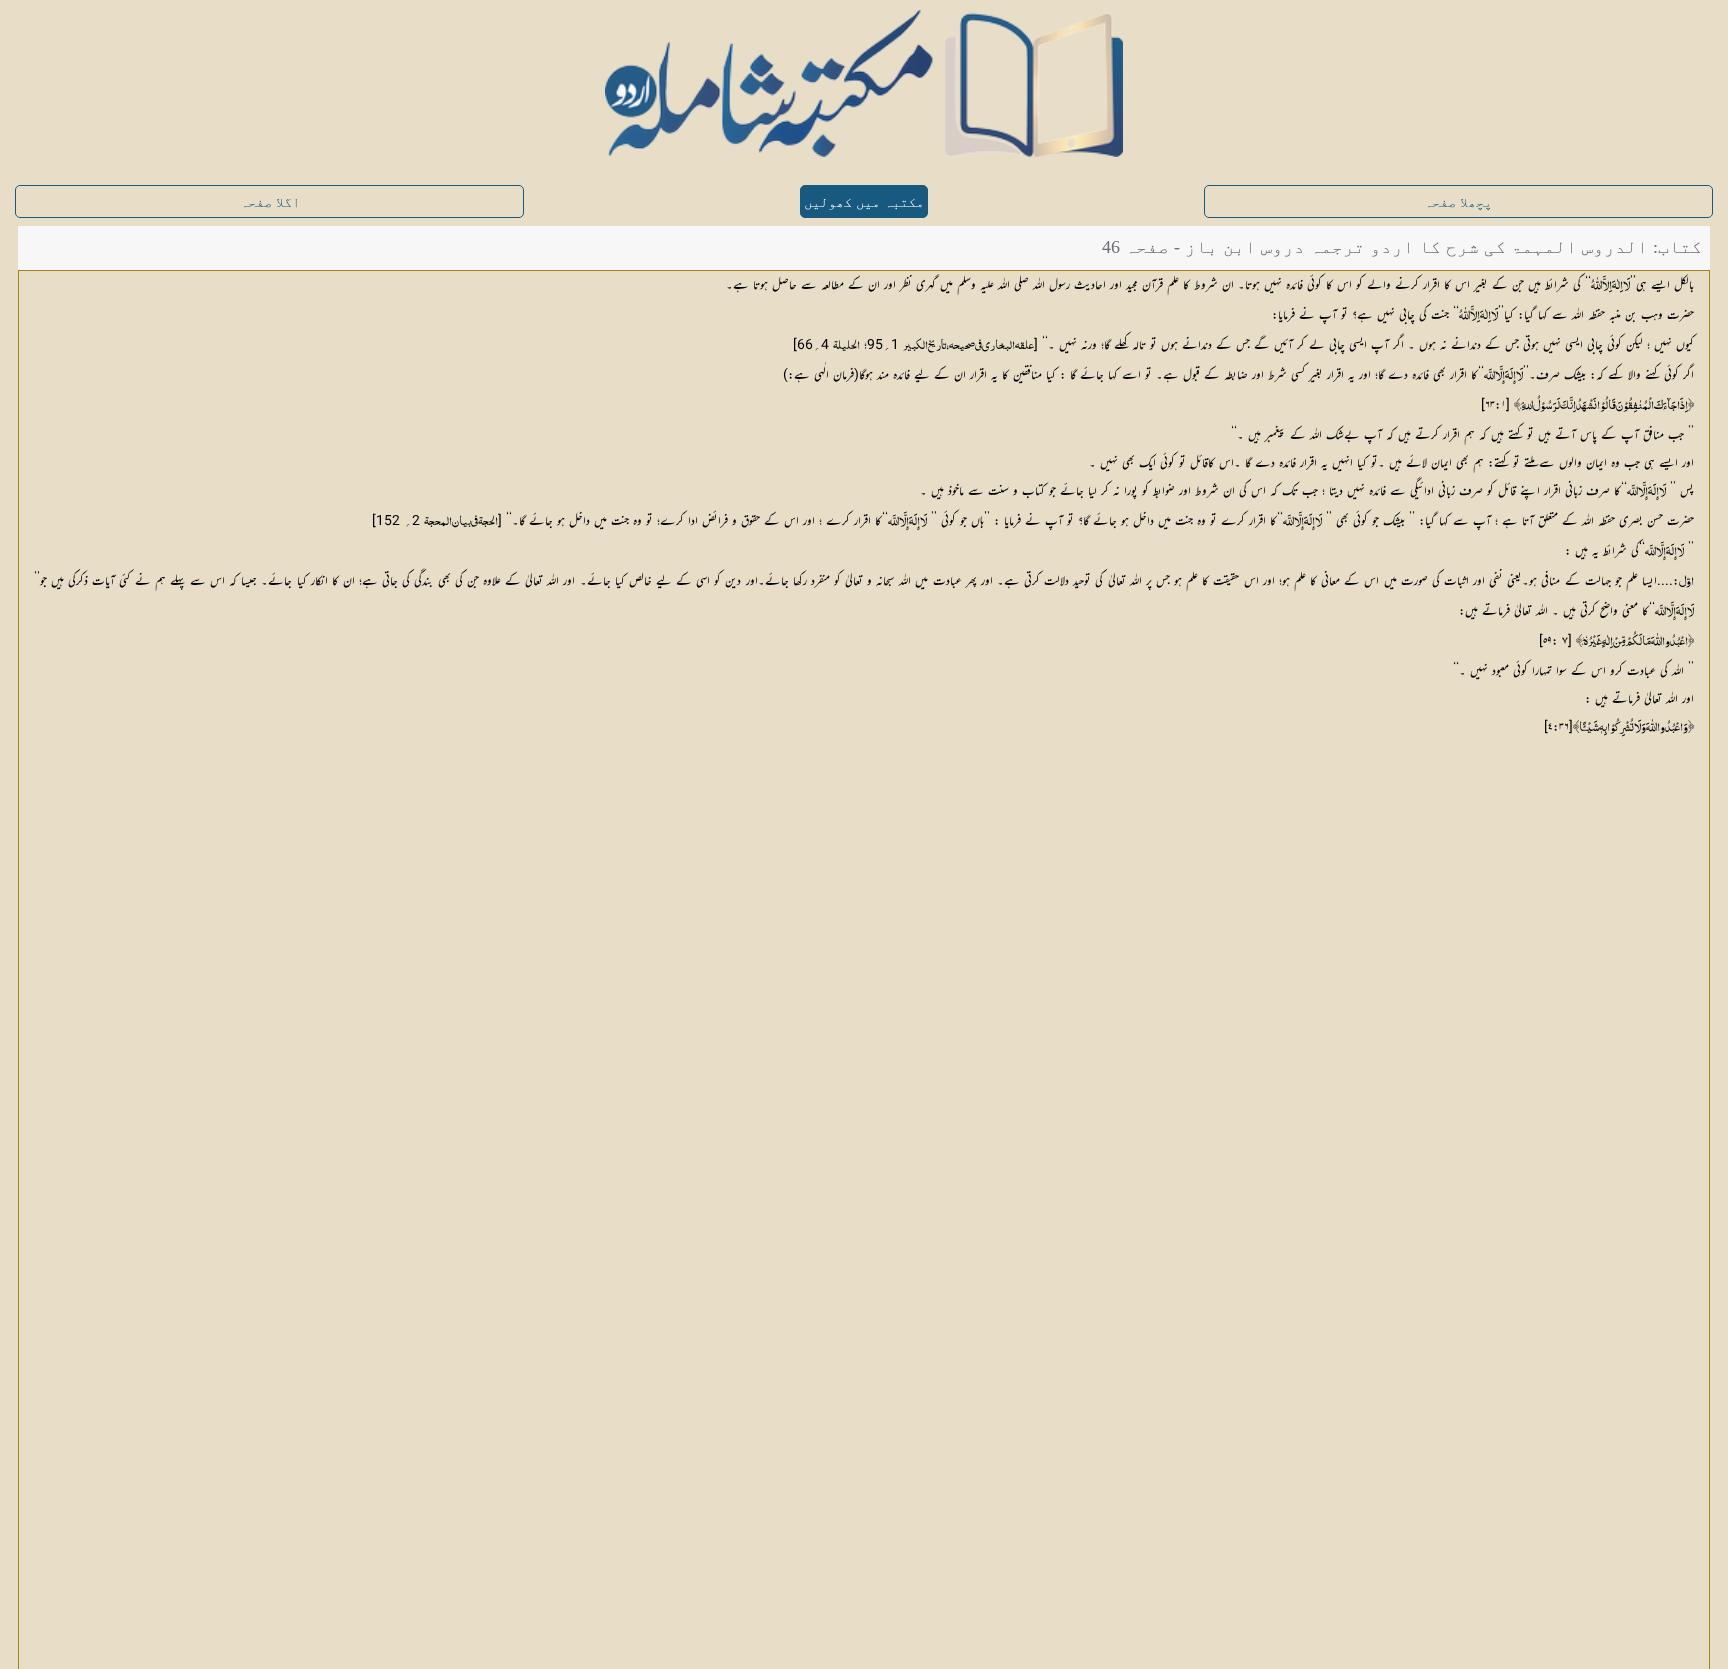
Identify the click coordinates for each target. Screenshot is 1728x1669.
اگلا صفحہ (270, 202)
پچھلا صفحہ (1458, 202)
